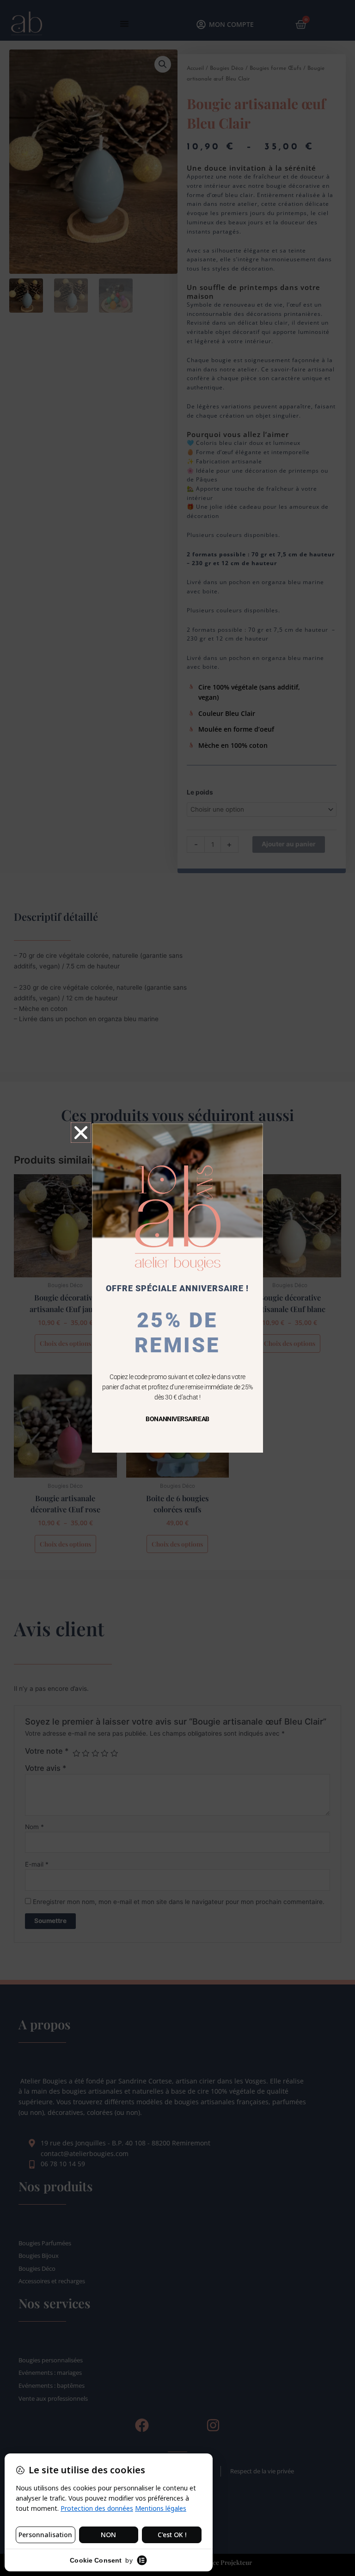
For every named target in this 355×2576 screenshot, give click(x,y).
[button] (81, 1133)
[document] (177, 1288)
